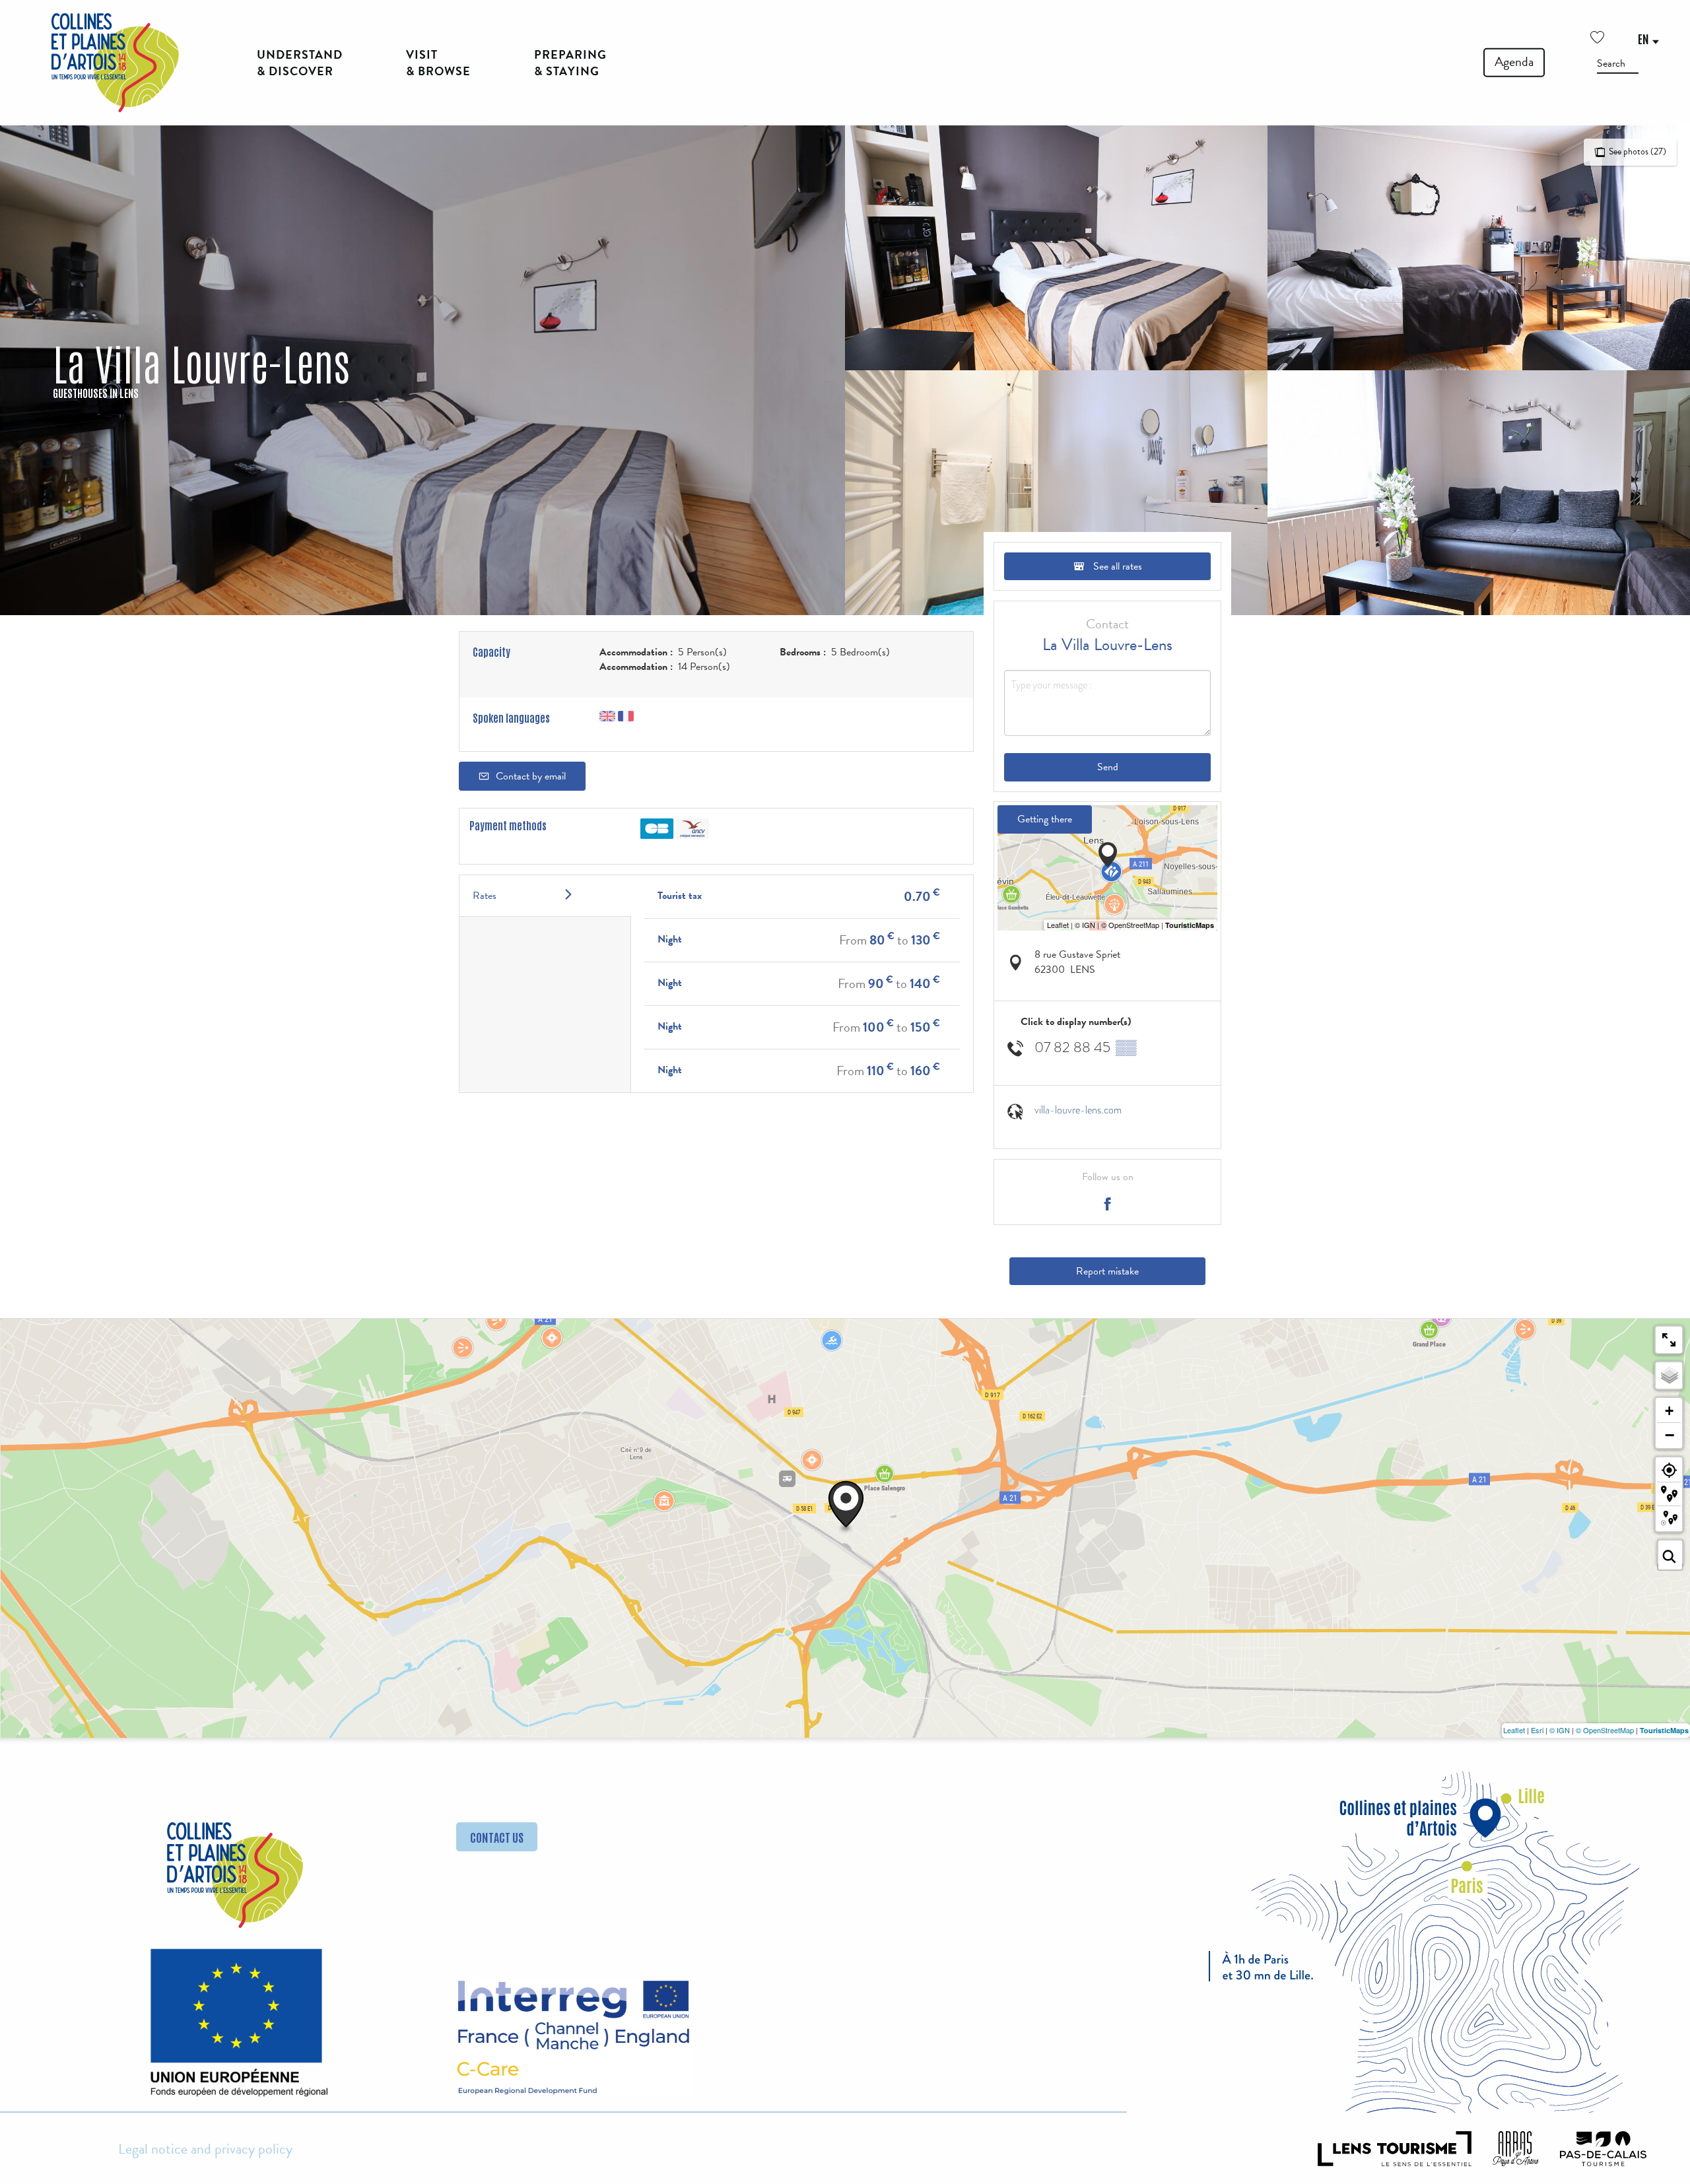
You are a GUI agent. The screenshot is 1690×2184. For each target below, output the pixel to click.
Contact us (497, 1837)
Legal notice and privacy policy (205, 2149)
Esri (1537, 1730)
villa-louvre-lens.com (1078, 1110)
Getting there (1045, 819)
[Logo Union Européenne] (235, 2028)
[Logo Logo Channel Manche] (573, 2038)
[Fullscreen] (1669, 1340)
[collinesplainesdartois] (115, 63)
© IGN (1560, 1730)
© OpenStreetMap (1605, 1730)
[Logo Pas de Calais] (1604, 2148)
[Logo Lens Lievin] (1395, 2148)
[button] (1618, 63)
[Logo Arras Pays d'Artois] (1516, 2148)
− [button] (1670, 1435)
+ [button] (1669, 1411)
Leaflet (1514, 1730)
